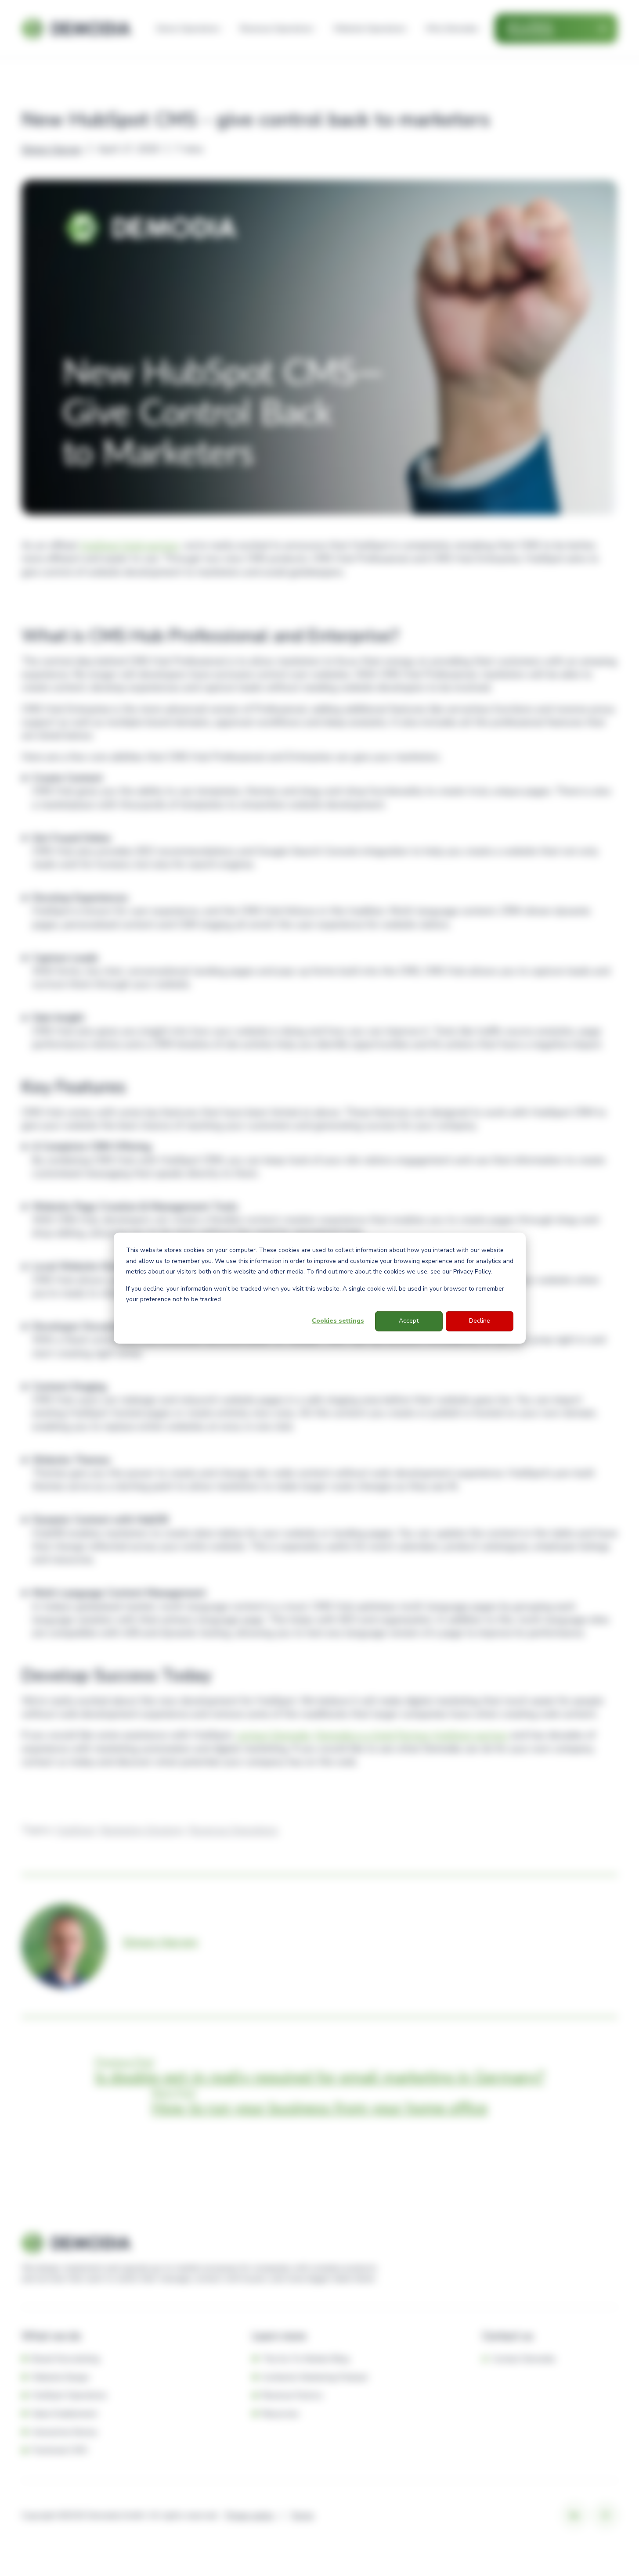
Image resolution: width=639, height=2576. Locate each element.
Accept (409, 1321)
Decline (480, 1321)
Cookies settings (338, 1321)
